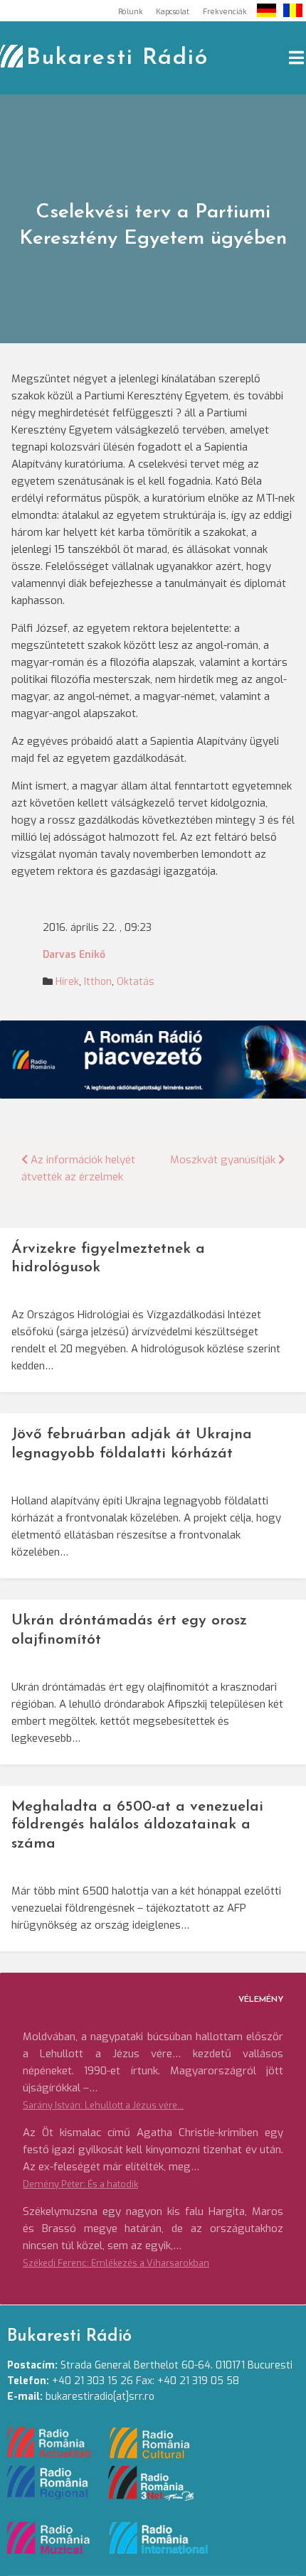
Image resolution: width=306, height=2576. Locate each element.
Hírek (67, 982)
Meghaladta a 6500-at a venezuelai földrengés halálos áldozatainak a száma (137, 1825)
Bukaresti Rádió (117, 58)
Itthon (98, 982)
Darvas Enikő (74, 955)
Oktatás (136, 982)
